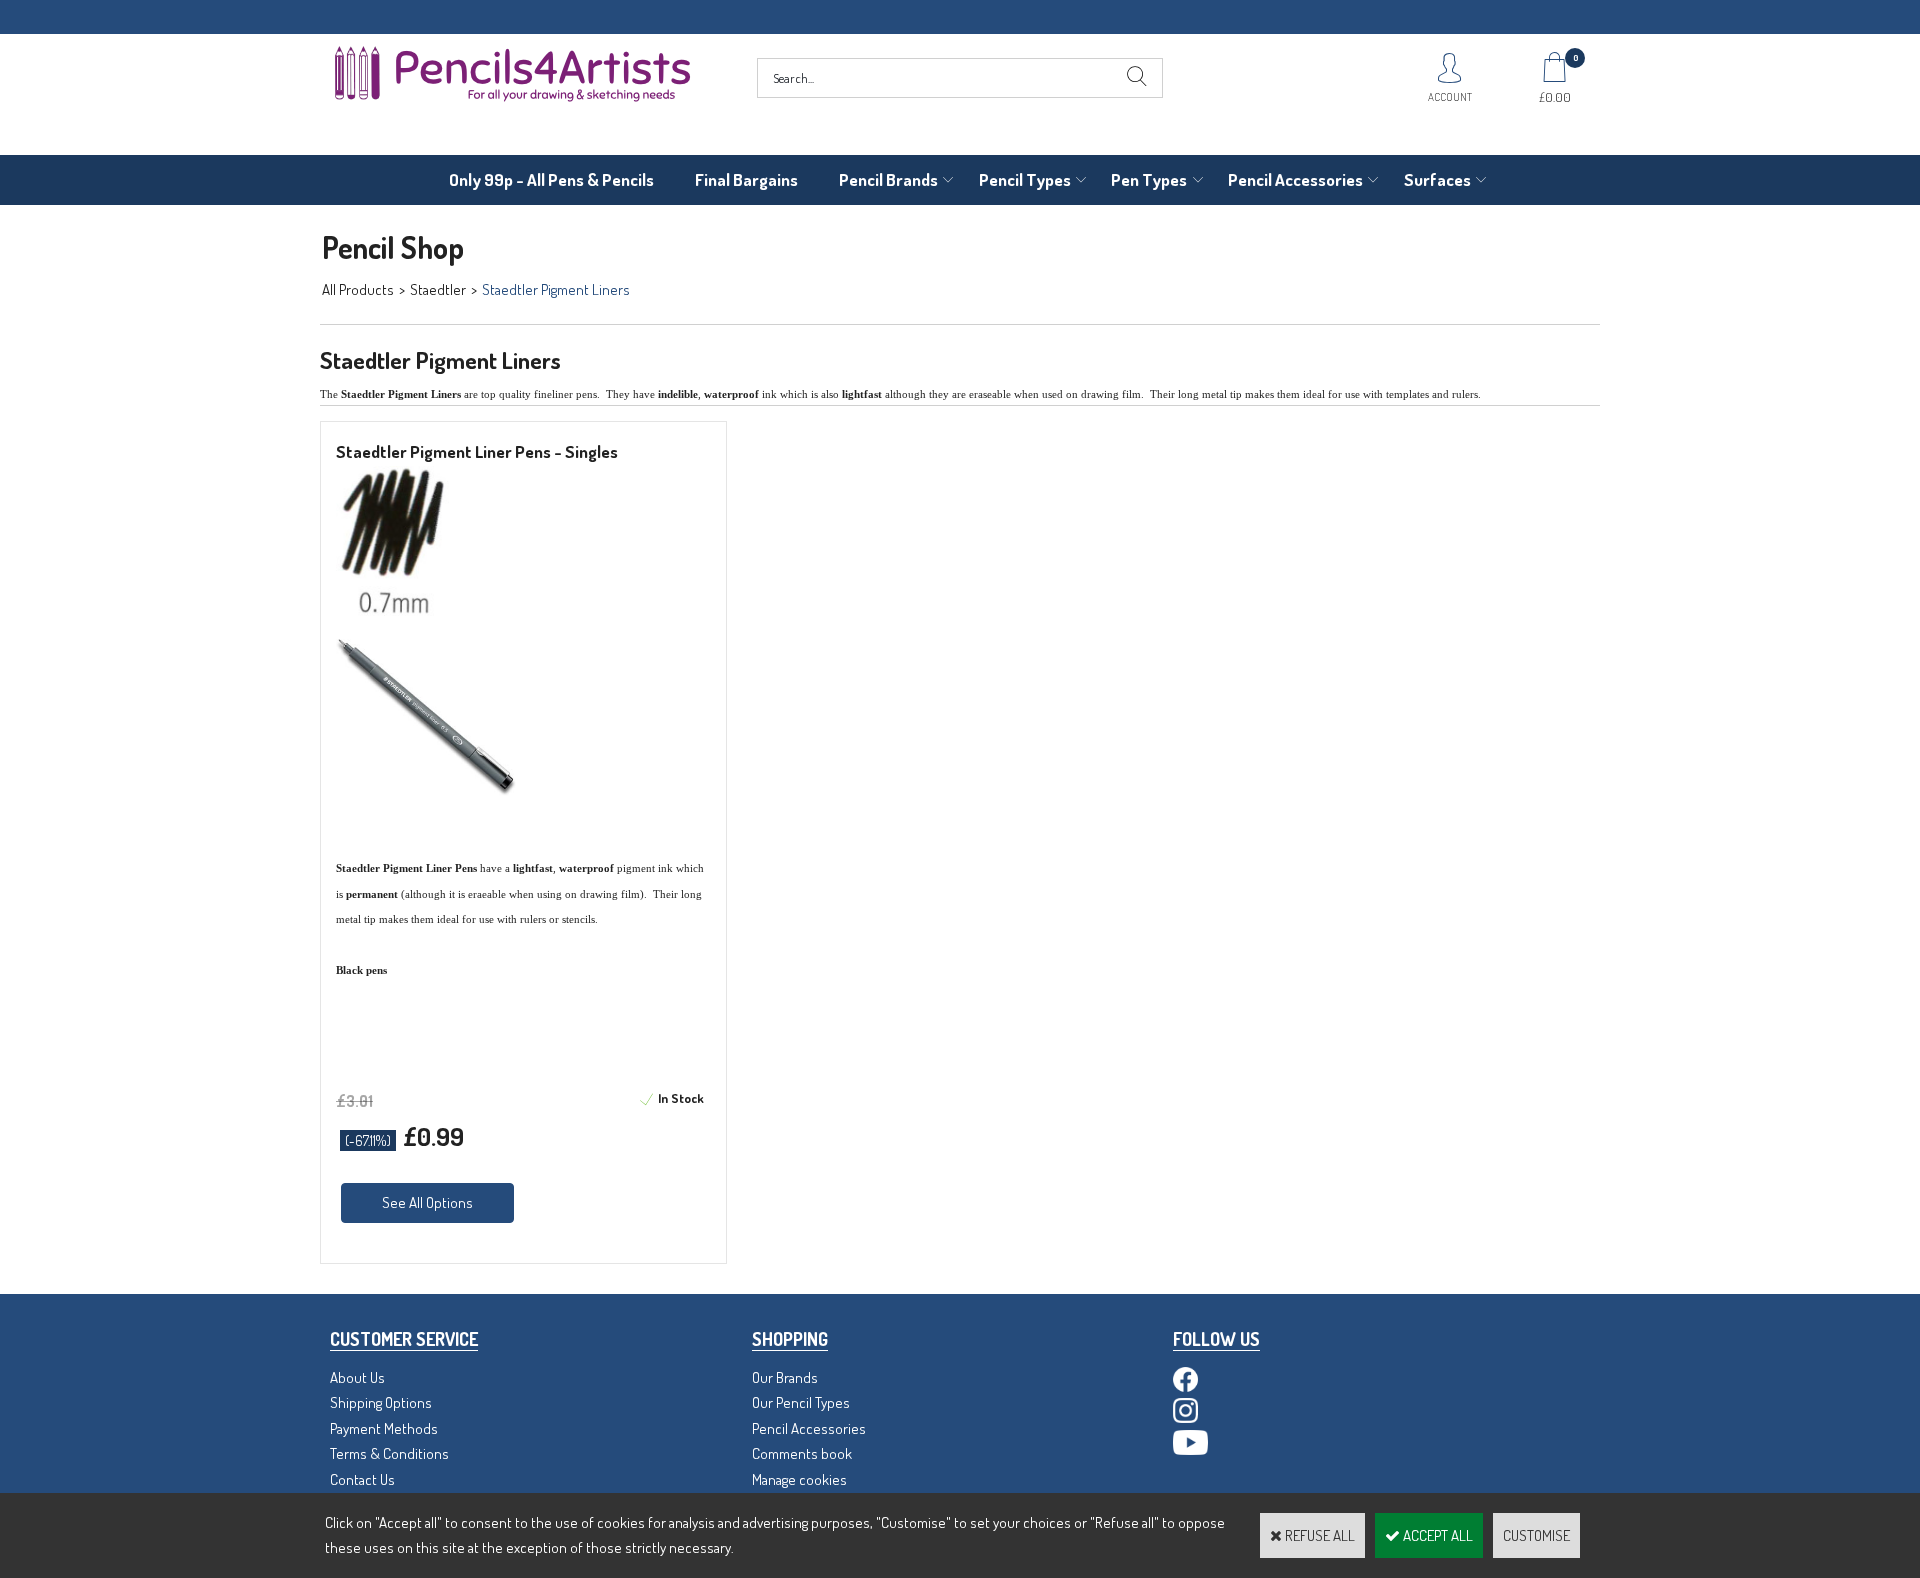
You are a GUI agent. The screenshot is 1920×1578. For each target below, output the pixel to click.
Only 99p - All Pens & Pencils (551, 179)
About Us (357, 1377)
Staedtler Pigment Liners (556, 289)
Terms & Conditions (389, 1453)
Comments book (802, 1453)
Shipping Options (381, 1402)
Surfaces (1437, 179)
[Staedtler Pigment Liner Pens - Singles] (392, 610)
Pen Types (1149, 179)
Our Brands (785, 1377)
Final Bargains (746, 179)
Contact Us (362, 1479)
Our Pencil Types (801, 1402)
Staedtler (438, 289)
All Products (358, 289)
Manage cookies (799, 1479)
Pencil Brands (888, 179)
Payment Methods (384, 1428)
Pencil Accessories (1295, 179)
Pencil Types (1025, 179)
